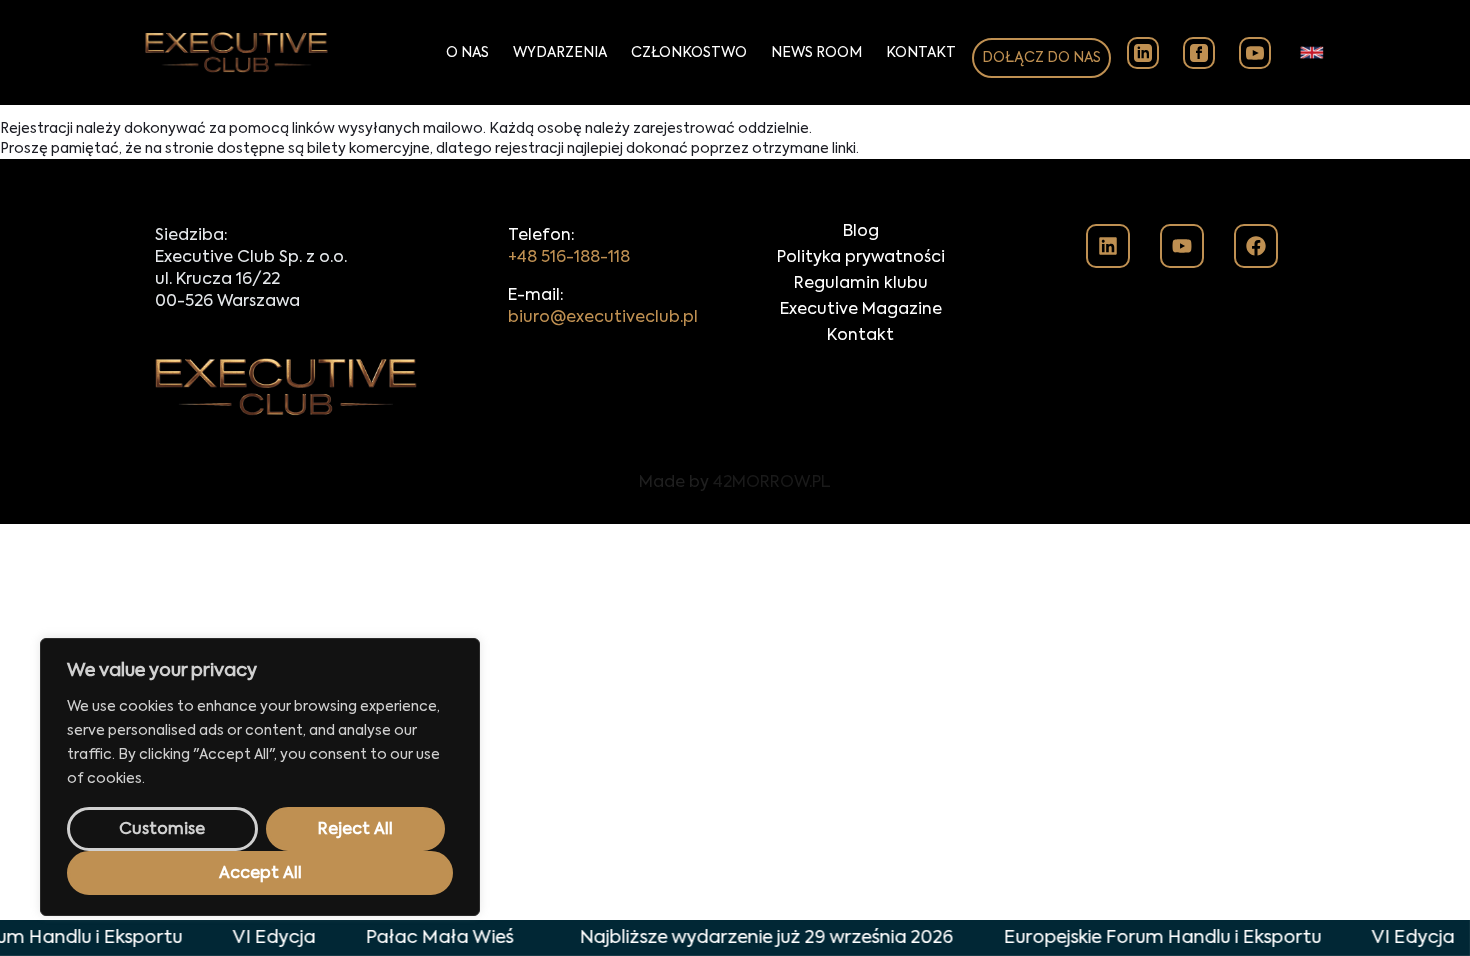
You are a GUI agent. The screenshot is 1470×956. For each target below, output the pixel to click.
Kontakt (921, 53)
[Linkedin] (1108, 246)
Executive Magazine (861, 310)
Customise (162, 830)
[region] (260, 777)
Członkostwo (689, 53)
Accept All (260, 874)
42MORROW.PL (772, 483)
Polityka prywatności (861, 258)
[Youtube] (1182, 246)
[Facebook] (1256, 246)
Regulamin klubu (861, 284)
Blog (861, 232)
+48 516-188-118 (569, 258)
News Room (816, 53)
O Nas (467, 53)
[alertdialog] (735, 938)
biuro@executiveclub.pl (603, 318)
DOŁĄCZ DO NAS (1041, 58)
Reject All (355, 830)
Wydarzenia (560, 53)
